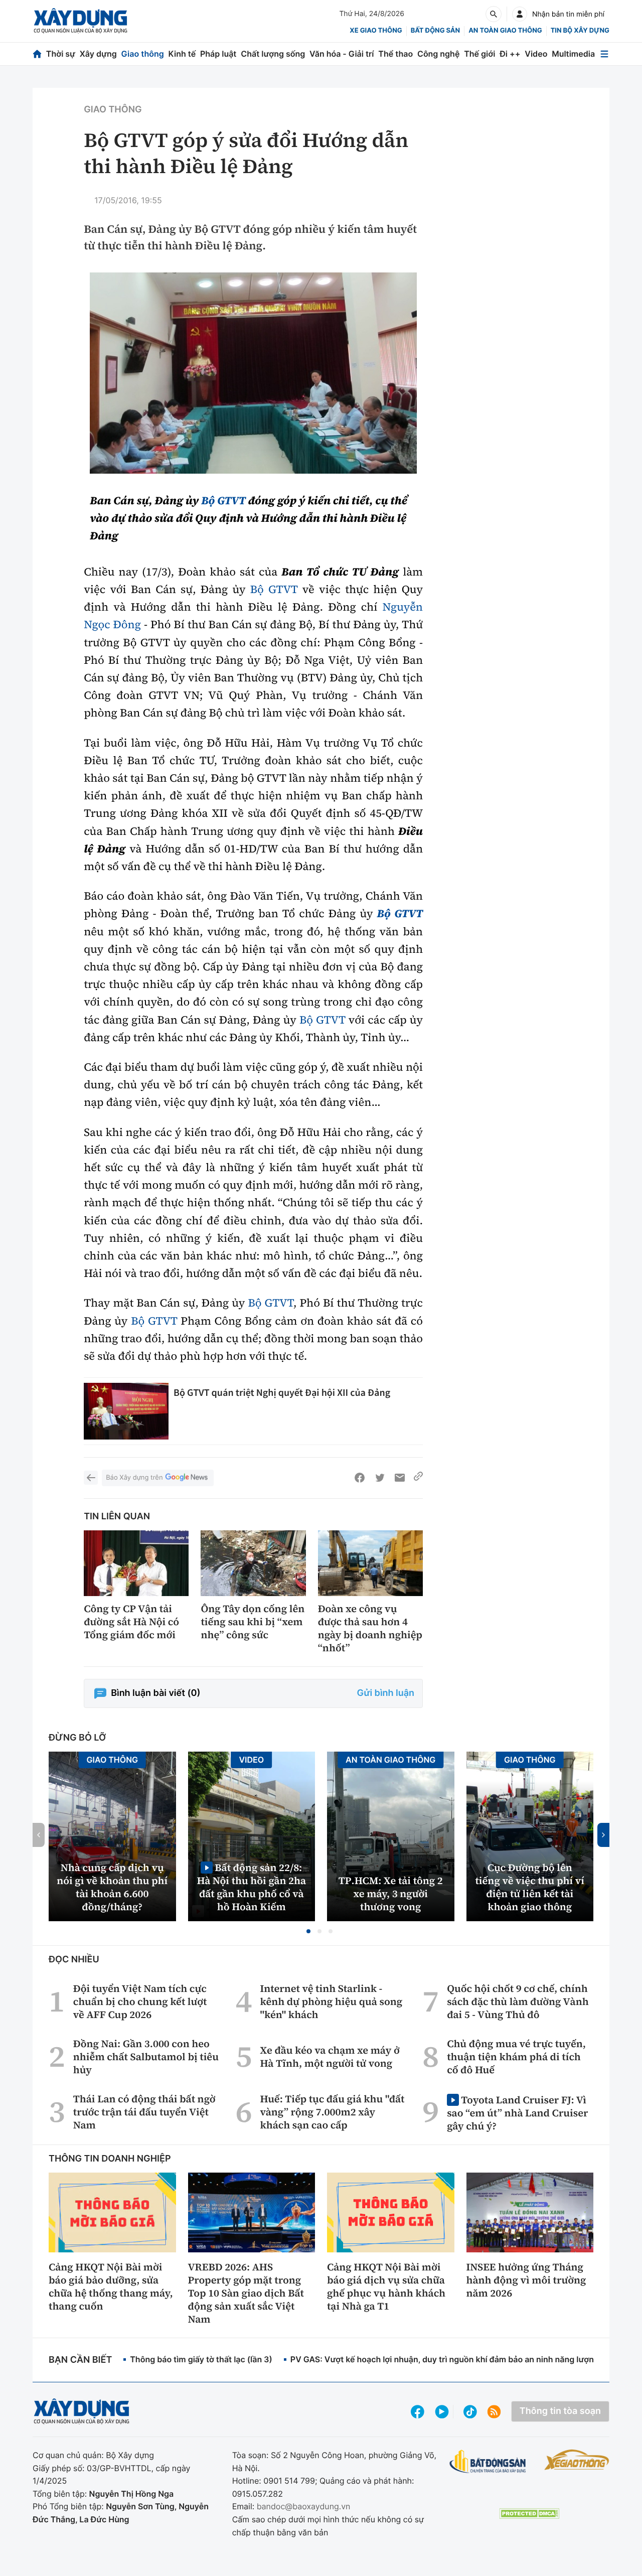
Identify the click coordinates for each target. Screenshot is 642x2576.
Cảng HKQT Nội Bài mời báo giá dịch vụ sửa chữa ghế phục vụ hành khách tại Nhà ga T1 (386, 2286)
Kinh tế (182, 54)
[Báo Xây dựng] (81, 21)
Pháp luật (218, 54)
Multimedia (573, 54)
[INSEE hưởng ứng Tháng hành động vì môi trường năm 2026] (530, 2212)
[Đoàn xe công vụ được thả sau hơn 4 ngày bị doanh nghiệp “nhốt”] (370, 1563)
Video (536, 54)
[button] (308, 1931)
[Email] (400, 1478)
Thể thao (395, 54)
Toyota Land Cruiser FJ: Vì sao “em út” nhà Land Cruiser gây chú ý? (517, 2113)
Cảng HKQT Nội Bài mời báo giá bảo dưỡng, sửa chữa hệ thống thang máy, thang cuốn (111, 2286)
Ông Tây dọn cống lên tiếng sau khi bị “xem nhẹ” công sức (253, 1622)
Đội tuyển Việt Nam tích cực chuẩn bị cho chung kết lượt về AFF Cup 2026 (140, 2001)
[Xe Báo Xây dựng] (577, 2460)
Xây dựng (98, 54)
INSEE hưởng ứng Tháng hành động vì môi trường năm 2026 (526, 2280)
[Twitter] (380, 1478)
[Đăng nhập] (520, 14)
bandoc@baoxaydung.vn (304, 2506)
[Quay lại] (91, 1478)
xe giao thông (376, 31)
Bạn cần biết (80, 2360)
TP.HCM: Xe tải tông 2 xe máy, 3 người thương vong (391, 1894)
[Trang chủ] (37, 54)
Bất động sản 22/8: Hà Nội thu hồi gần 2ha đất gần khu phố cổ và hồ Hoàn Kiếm (251, 1887)
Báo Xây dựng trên (134, 1478)
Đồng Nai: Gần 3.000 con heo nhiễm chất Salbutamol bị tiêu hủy (146, 2057)
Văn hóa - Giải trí (342, 54)
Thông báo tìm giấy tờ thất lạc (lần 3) (201, 2359)
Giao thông (143, 54)
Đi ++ (510, 54)
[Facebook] (360, 1478)
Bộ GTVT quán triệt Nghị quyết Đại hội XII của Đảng (282, 1393)
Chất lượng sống (273, 54)
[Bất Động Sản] (488, 2462)
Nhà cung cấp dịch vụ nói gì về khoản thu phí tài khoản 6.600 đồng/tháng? (112, 1887)
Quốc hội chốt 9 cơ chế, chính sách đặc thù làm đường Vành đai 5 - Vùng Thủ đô (518, 2001)
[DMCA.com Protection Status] (529, 2514)
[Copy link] (418, 1478)
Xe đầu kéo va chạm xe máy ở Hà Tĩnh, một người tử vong (330, 2057)
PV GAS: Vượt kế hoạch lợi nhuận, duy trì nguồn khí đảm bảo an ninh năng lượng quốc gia (462, 2359)
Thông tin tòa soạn (560, 2411)
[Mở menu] (604, 54)
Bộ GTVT (223, 501)
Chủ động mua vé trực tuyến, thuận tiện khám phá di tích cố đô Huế (516, 2057)
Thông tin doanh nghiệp (110, 2159)
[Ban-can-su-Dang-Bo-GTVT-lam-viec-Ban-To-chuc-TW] (253, 373)
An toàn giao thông (505, 31)
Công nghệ (438, 54)
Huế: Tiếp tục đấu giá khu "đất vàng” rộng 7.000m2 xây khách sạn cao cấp (333, 2112)
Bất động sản (436, 31)
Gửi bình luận (386, 1693)
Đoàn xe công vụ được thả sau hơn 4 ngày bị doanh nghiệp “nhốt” (370, 1628)
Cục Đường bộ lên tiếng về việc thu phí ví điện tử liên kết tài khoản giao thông (530, 1887)
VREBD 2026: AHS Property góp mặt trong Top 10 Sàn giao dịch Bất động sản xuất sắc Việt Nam (246, 2293)
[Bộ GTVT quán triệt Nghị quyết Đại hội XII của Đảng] (126, 1411)
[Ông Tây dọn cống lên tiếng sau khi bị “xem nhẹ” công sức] (253, 1563)
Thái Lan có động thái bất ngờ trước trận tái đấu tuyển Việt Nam (144, 2112)
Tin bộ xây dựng (580, 31)
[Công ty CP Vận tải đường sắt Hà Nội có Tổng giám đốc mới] (136, 1563)
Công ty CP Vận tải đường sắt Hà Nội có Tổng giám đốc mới (131, 1622)
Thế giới (479, 54)
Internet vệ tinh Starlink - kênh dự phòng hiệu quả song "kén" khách (332, 2001)
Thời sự (61, 54)
